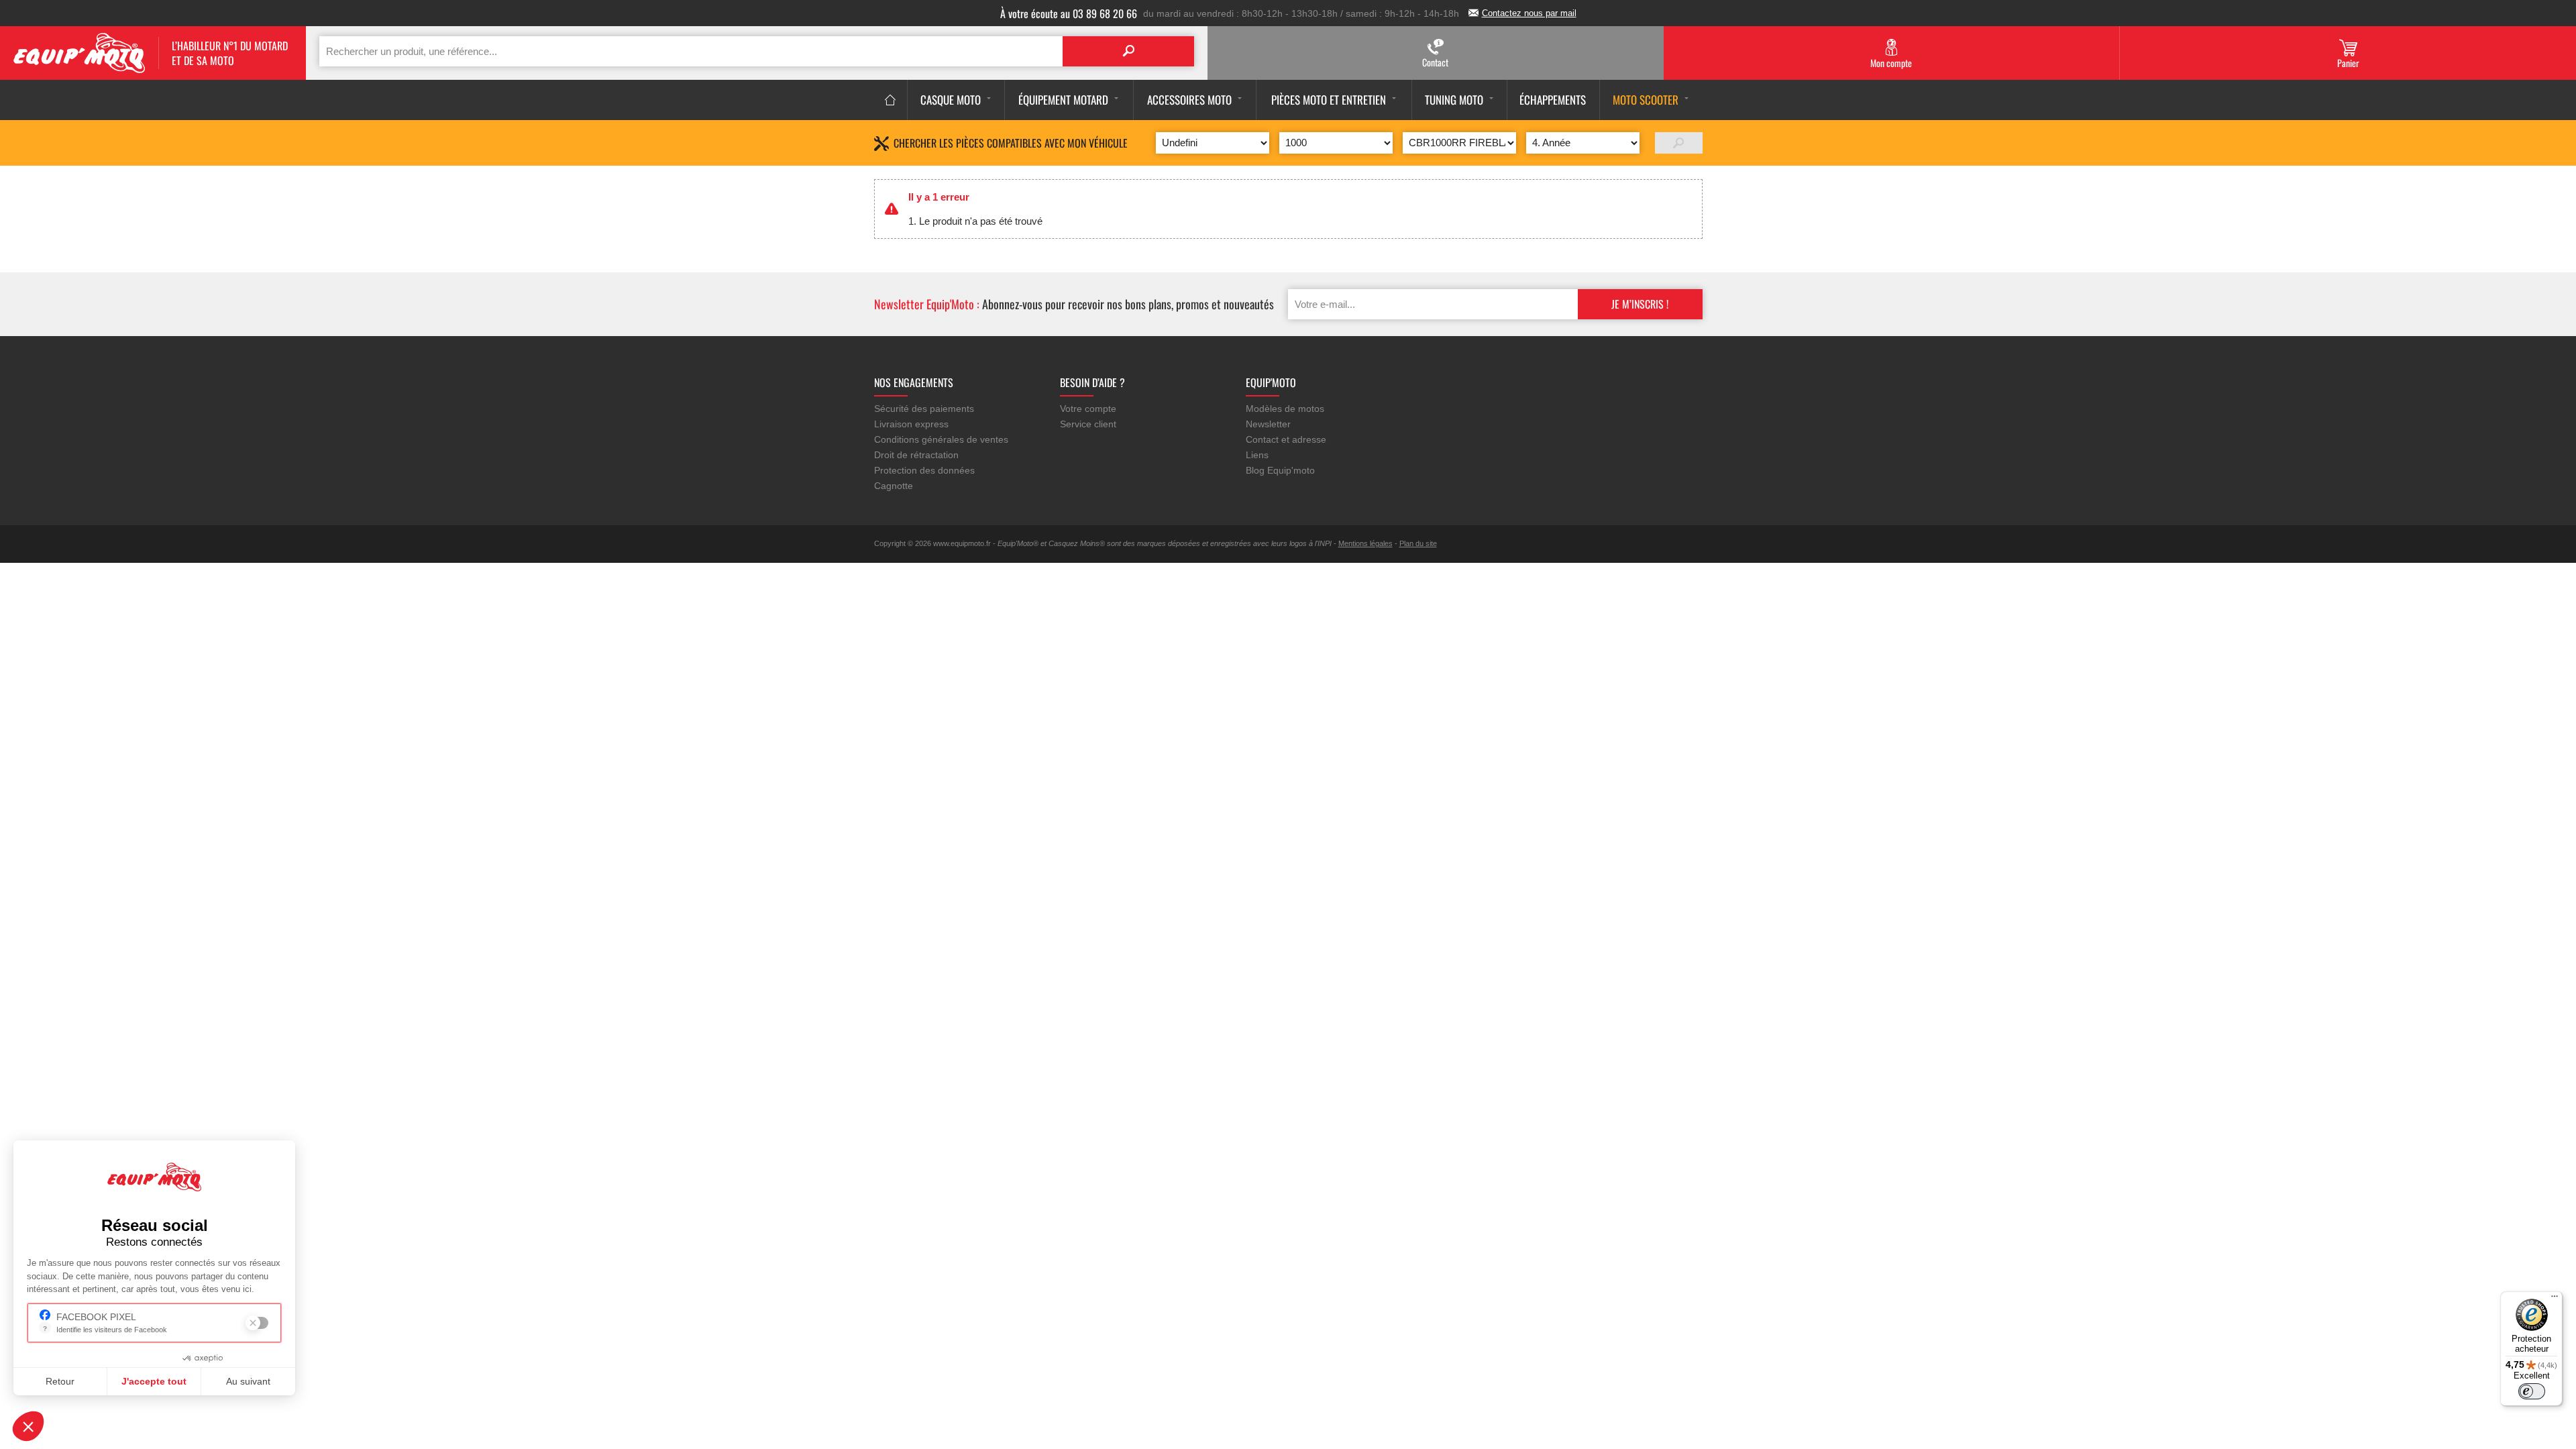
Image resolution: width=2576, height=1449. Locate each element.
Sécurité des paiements (924, 409)
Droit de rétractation (916, 455)
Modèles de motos (1285, 409)
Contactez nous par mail (1529, 13)
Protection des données (924, 470)
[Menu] (2555, 1299)
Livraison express (911, 424)
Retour (60, 1381)
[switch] (2532, 1391)
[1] (1679, 143)
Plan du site (1418, 543)
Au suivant (248, 1381)
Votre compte (1088, 409)
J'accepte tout (154, 1381)
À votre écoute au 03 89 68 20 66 (1069, 13)
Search (1128, 51)
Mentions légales (1365, 543)
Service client (1088, 424)
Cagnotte (894, 486)
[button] (28, 1426)
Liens (1257, 455)
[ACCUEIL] (891, 100)
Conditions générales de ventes (941, 439)
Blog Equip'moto (1280, 470)
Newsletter (1268, 424)
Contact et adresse (1286, 439)
